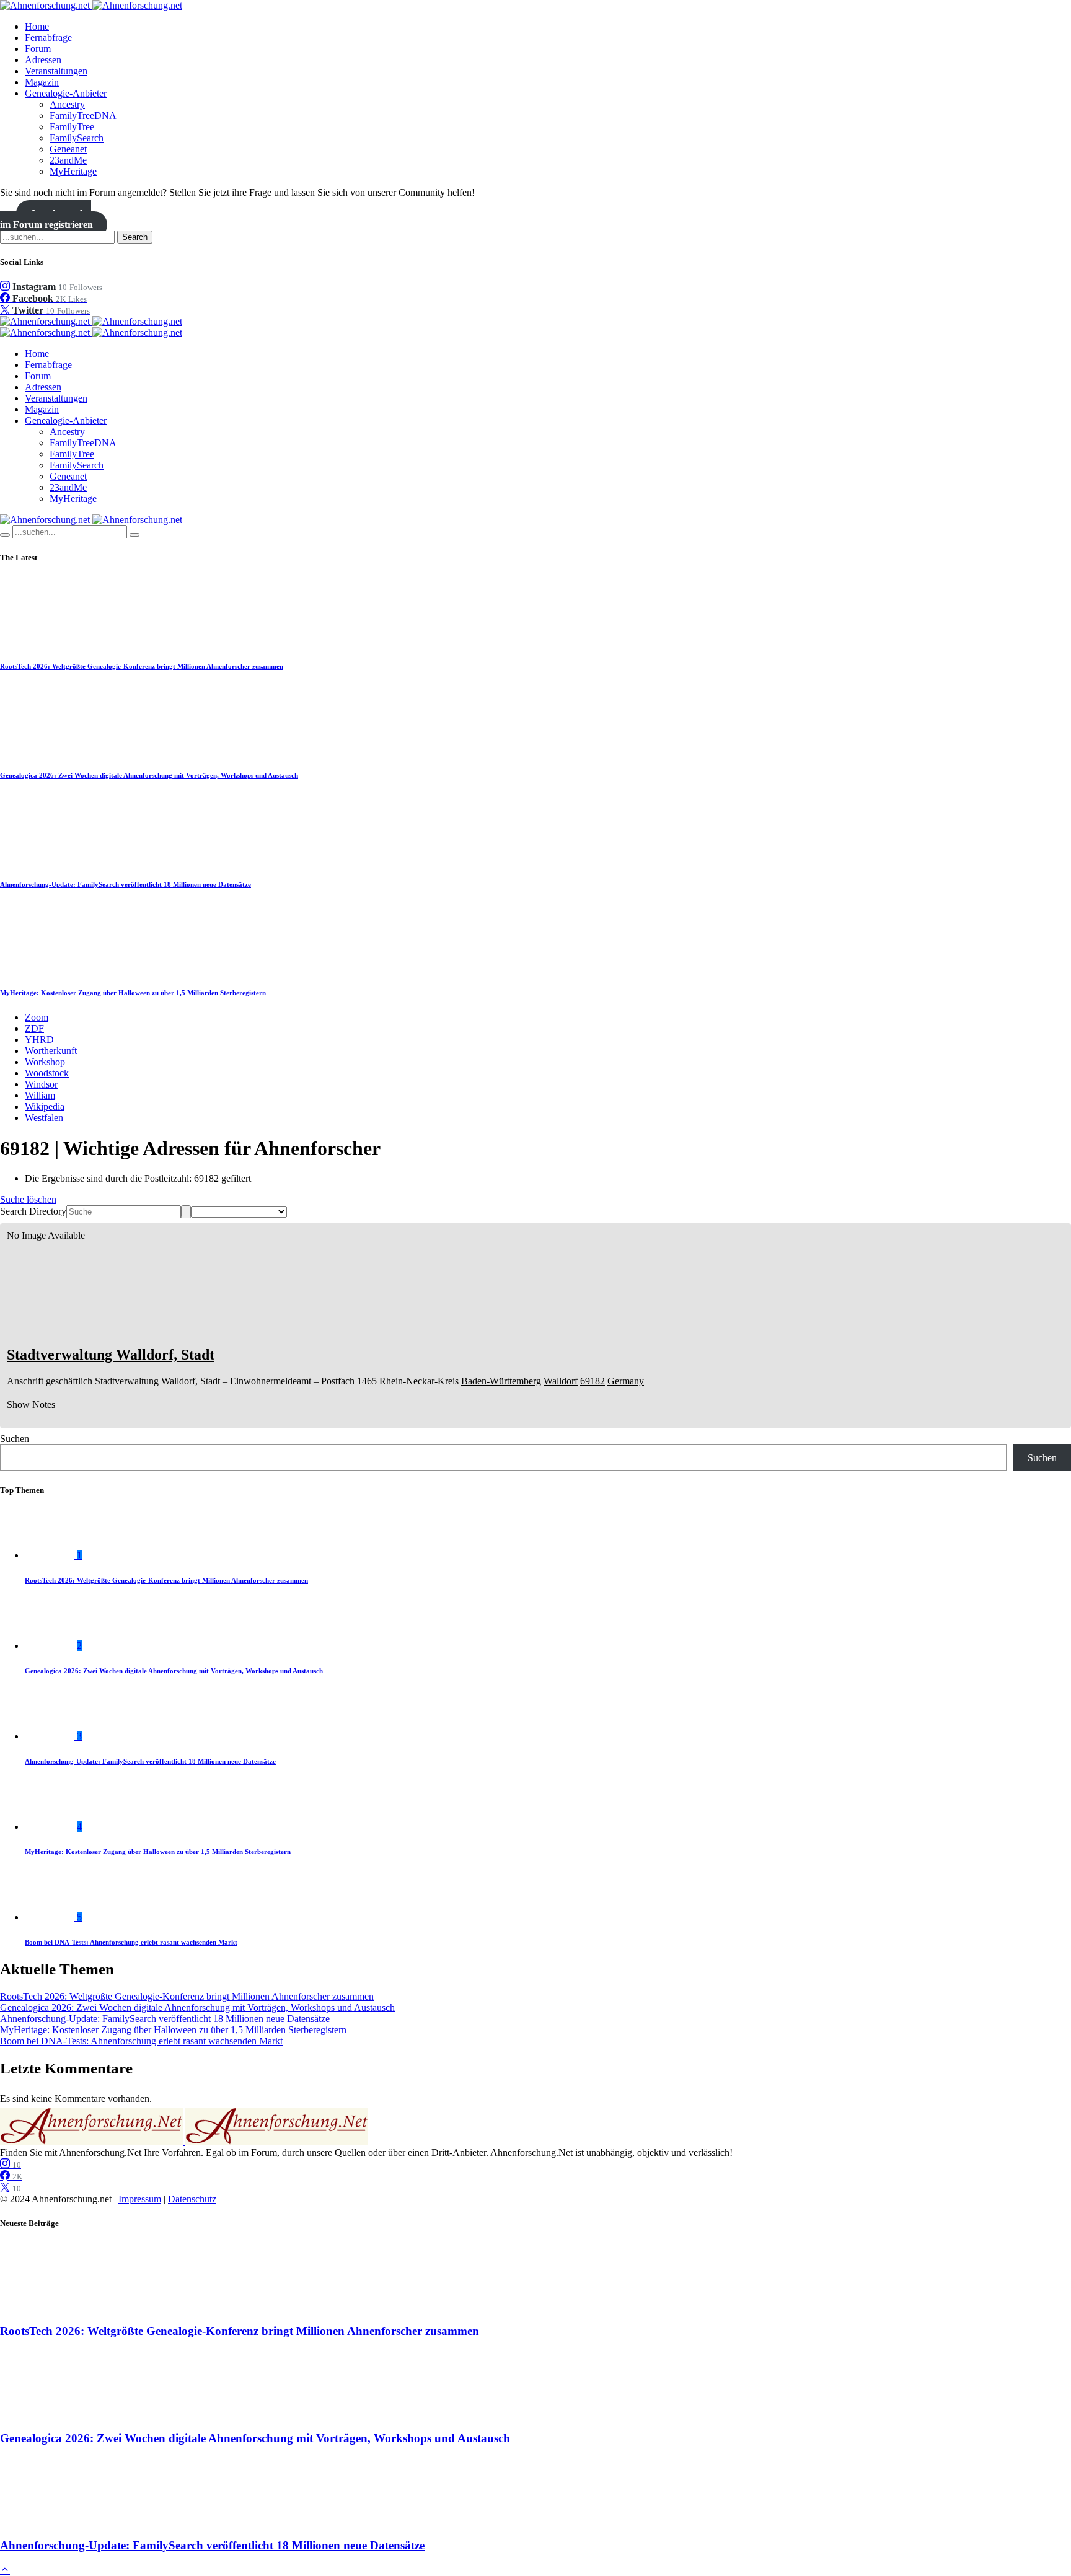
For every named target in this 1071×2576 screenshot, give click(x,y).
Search (135, 237)
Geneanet (68, 149)
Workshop (45, 1062)
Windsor (41, 1084)
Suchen (15, 1439)
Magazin (42, 82)
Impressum (140, 2199)
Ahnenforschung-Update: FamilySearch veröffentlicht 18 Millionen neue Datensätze (126, 884)
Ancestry (67, 104)
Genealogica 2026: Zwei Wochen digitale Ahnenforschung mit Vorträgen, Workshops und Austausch (149, 775)
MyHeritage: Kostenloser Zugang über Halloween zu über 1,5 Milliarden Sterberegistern (133, 993)
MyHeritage (73, 171)
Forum (38, 49)
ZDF (34, 1028)
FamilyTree (72, 127)
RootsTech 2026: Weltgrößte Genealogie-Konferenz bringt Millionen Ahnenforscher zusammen (142, 666)
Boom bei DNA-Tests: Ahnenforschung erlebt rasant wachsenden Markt (131, 1942)
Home (37, 26)
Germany (626, 1381)
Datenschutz (192, 2199)
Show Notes (31, 1404)
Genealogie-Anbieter (66, 93)
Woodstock (47, 1073)
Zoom (37, 1017)
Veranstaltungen (56, 71)
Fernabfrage (48, 37)
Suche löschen (28, 1199)
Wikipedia (45, 1106)
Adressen (43, 60)
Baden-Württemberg (501, 1381)
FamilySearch (77, 138)
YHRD (39, 1040)
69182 (593, 1381)
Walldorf (561, 1381)
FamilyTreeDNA (83, 116)
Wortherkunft (51, 1051)
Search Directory (33, 1211)
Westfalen (44, 1118)
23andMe (68, 160)
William (40, 1095)
